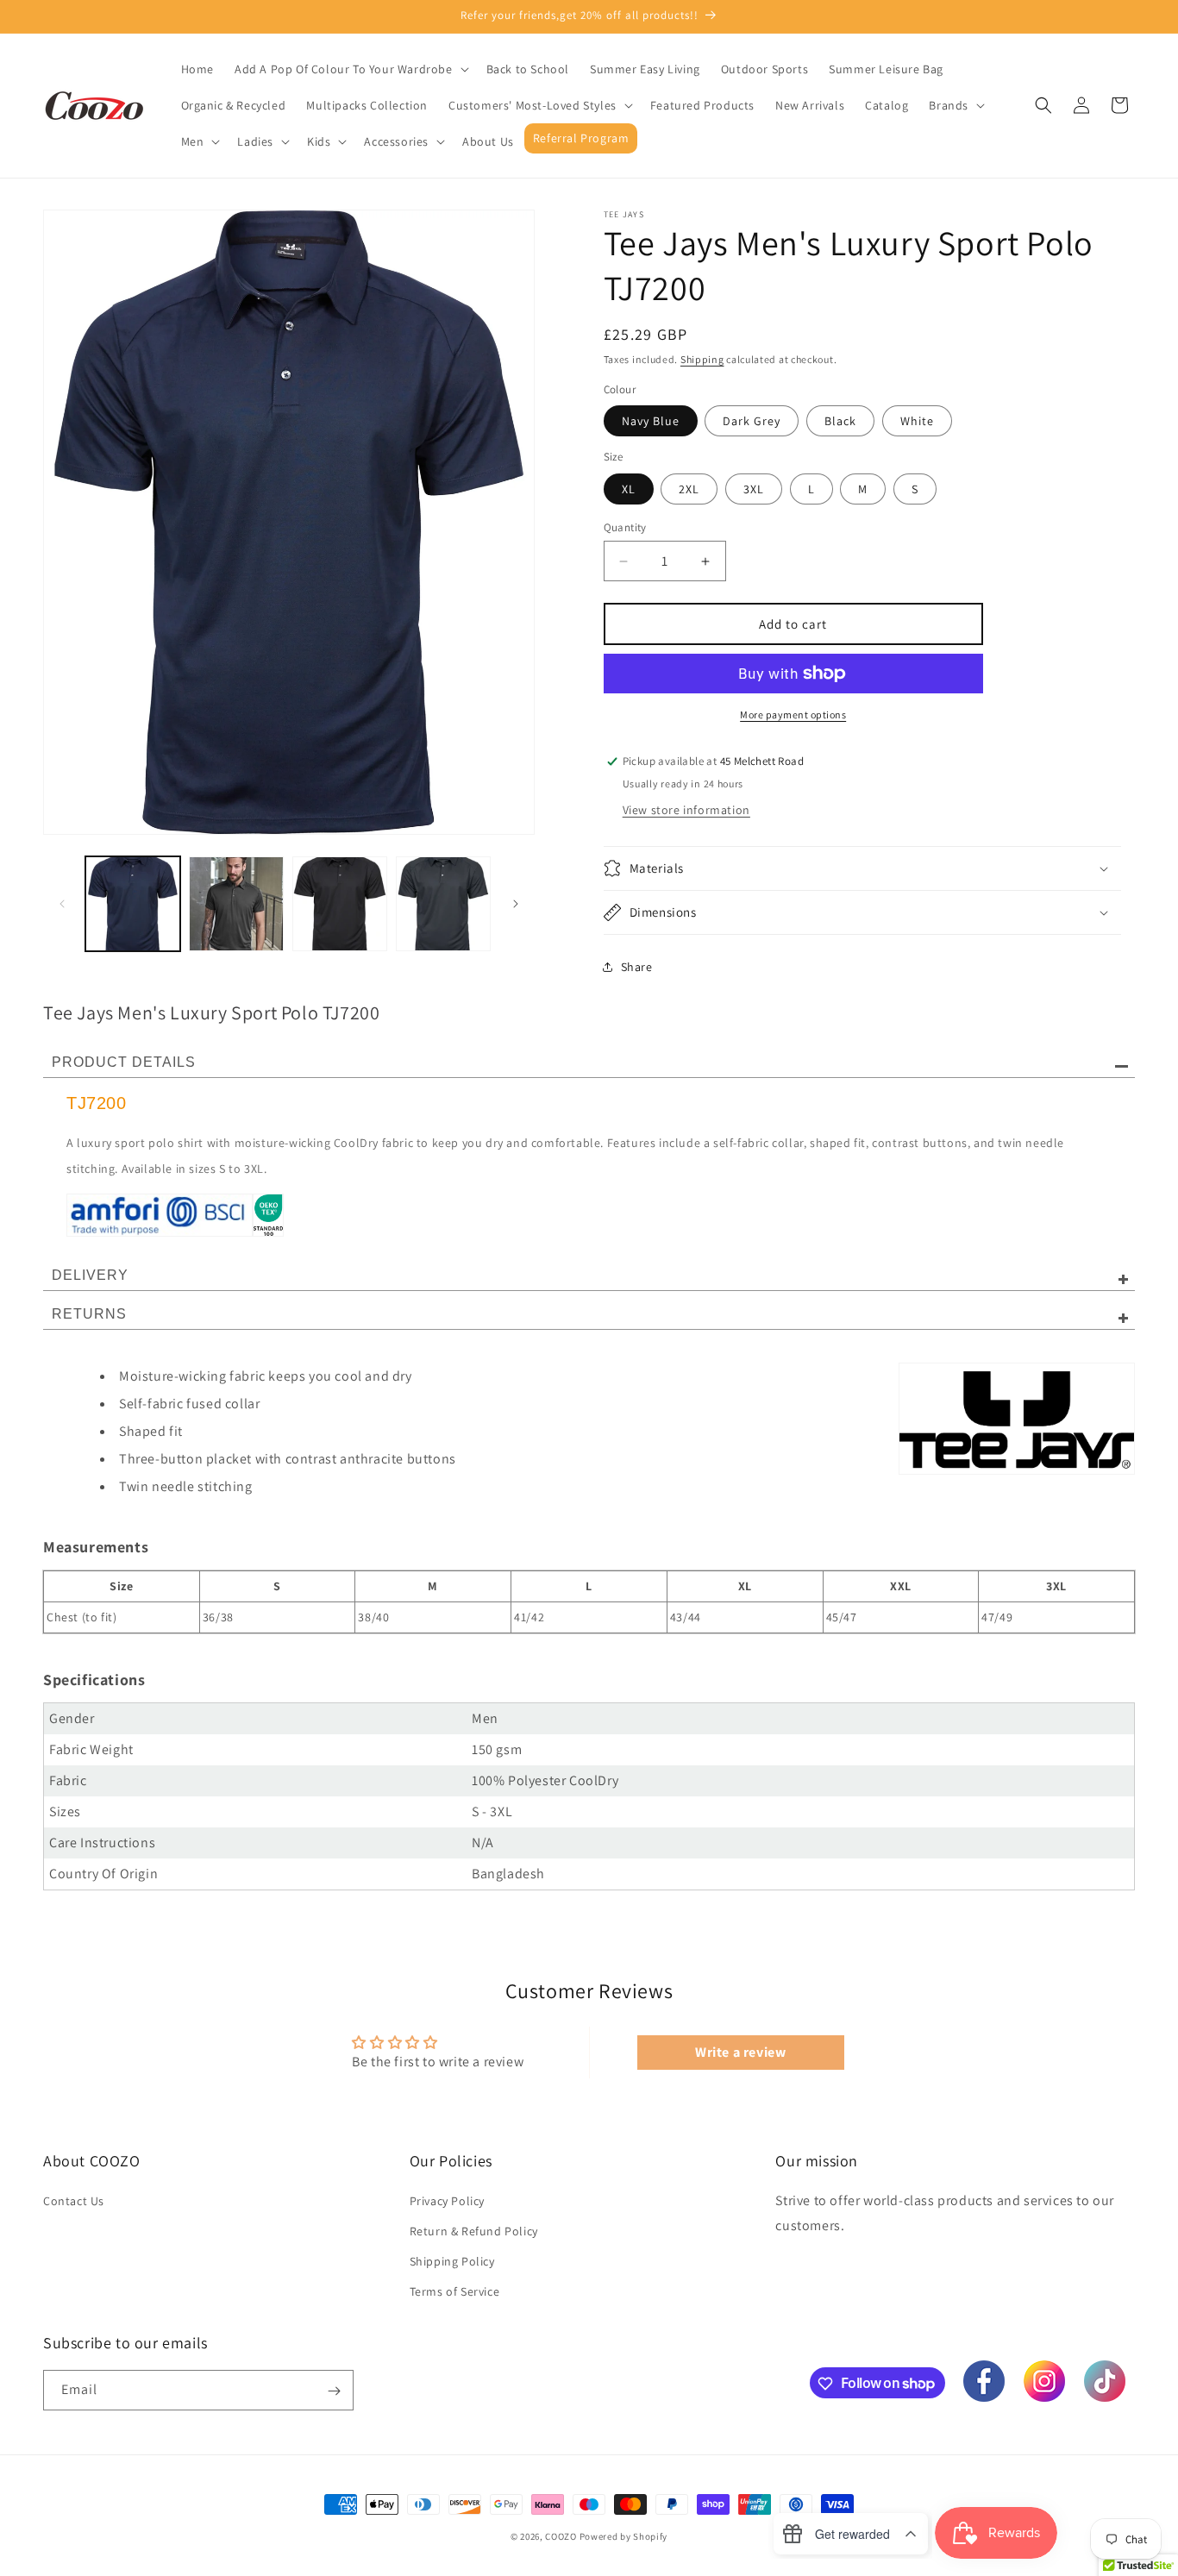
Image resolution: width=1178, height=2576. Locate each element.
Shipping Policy (452, 2261)
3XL (754, 489)
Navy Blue (651, 421)
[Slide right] (516, 904)
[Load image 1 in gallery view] (133, 904)
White (917, 421)
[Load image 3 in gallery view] (340, 904)
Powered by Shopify (624, 2536)
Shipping (702, 359)
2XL (689, 489)
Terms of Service (455, 2291)
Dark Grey (752, 421)
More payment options (793, 715)
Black (840, 421)
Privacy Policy (447, 2200)
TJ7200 (97, 1103)
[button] (350, 69)
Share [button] (637, 967)
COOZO (561, 2536)
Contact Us (74, 2200)
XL (629, 489)
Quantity (625, 527)
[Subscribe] (334, 2391)
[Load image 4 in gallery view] (443, 904)
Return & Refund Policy (474, 2231)
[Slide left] (62, 904)
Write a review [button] (740, 2052)
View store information (686, 810)
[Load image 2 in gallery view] (236, 904)
